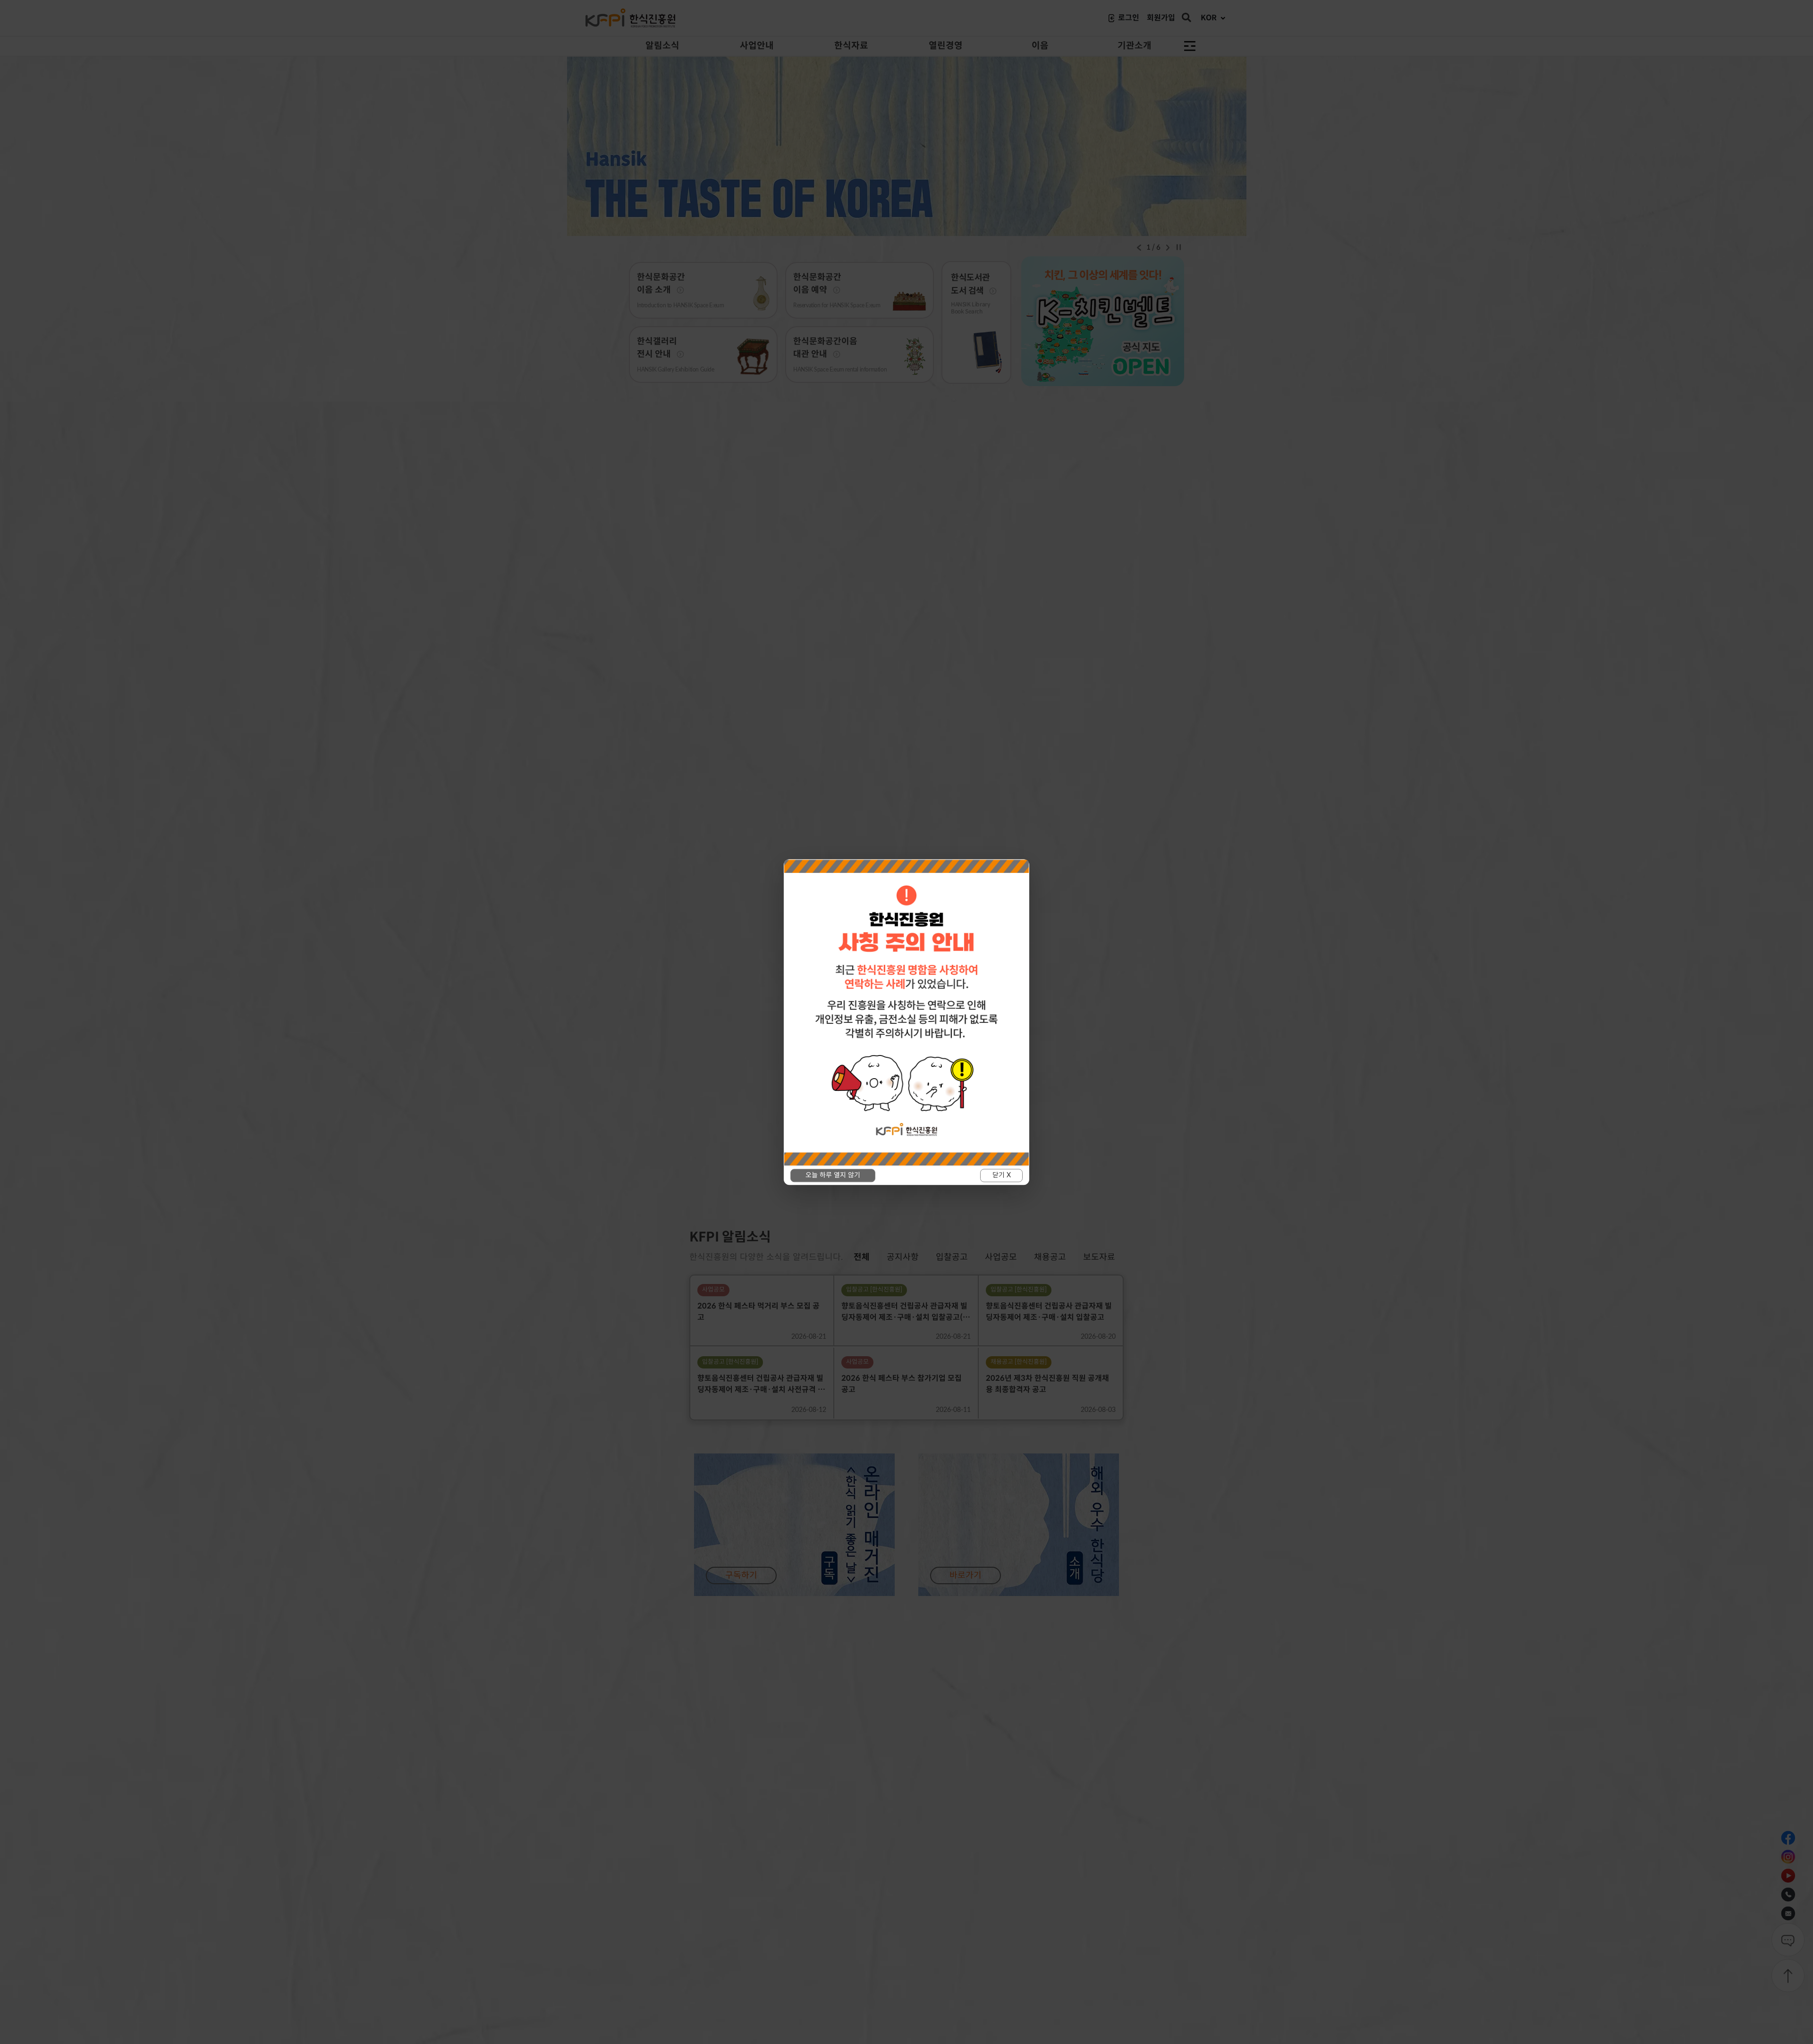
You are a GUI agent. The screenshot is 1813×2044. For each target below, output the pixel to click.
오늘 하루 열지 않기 (833, 1175)
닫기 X (1002, 1175)
